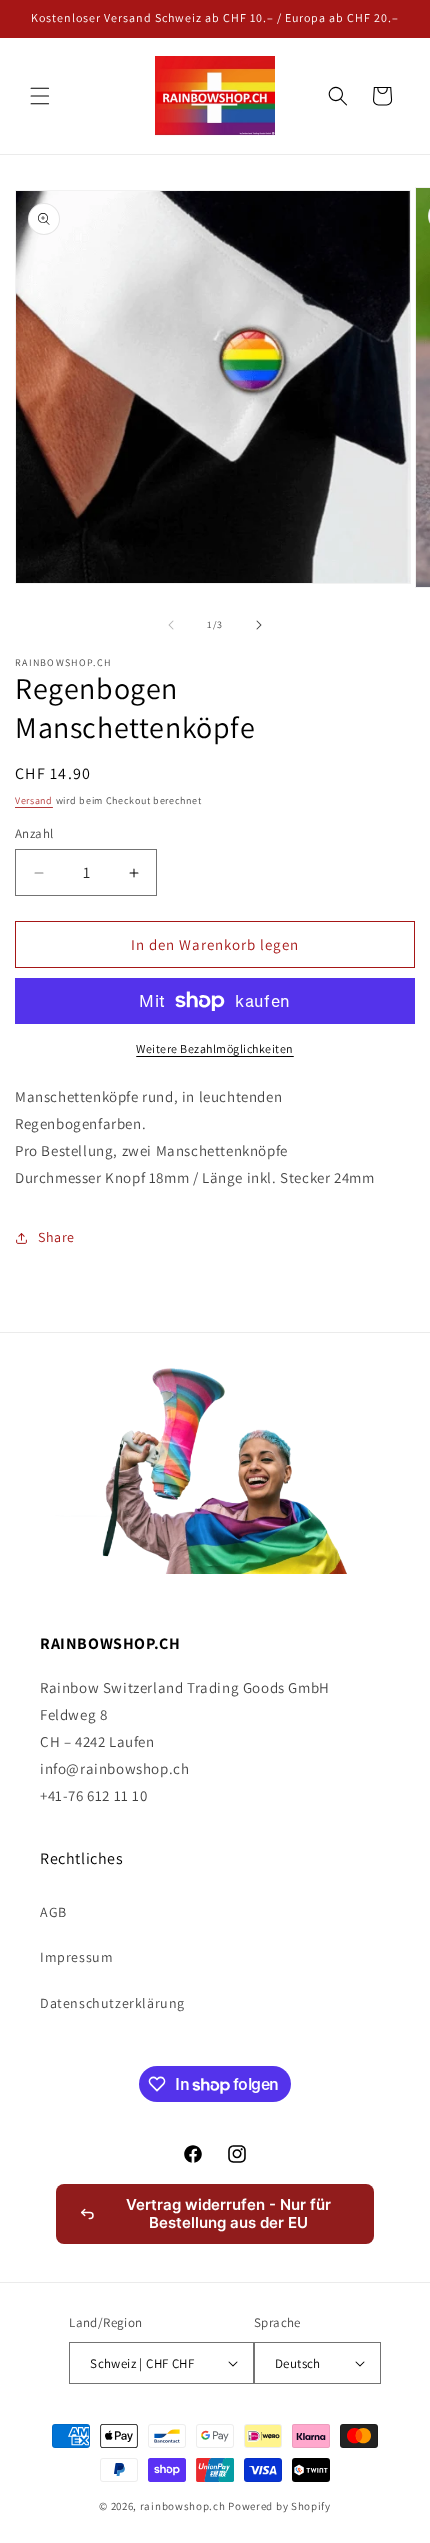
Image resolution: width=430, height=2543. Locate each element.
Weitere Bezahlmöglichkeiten (215, 1048)
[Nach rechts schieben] (259, 625)
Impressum (76, 1957)
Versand (34, 800)
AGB (53, 1912)
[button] (40, 96)
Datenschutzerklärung (112, 2003)
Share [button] (56, 1237)
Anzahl (34, 833)
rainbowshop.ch (183, 2506)
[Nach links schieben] (171, 625)
